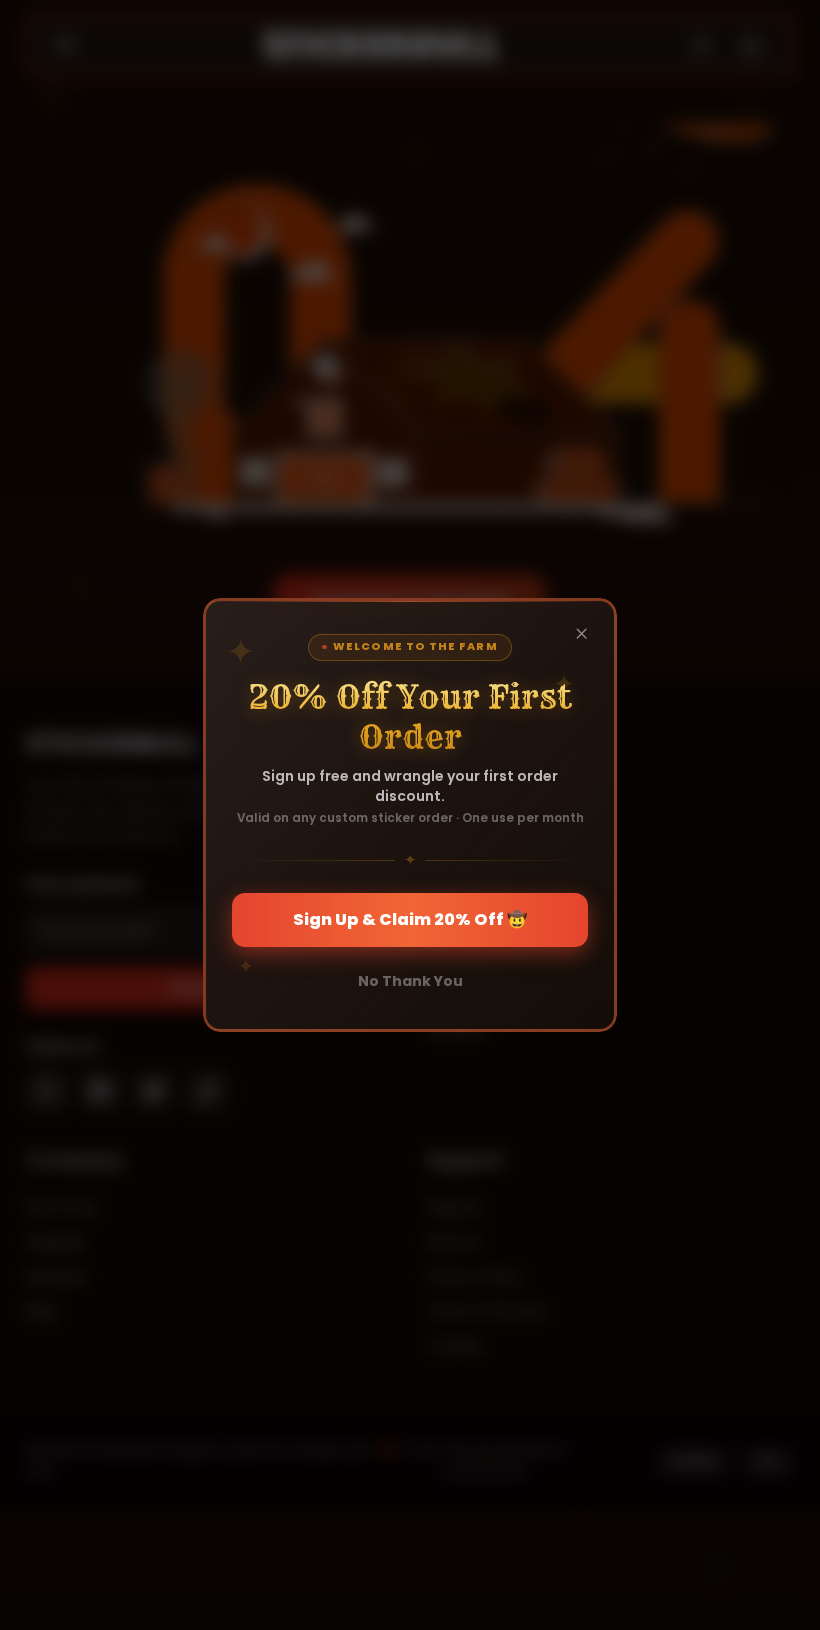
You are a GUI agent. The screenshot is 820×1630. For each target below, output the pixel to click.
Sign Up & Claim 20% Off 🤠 (410, 919)
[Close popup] (582, 633)
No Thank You (410, 981)
